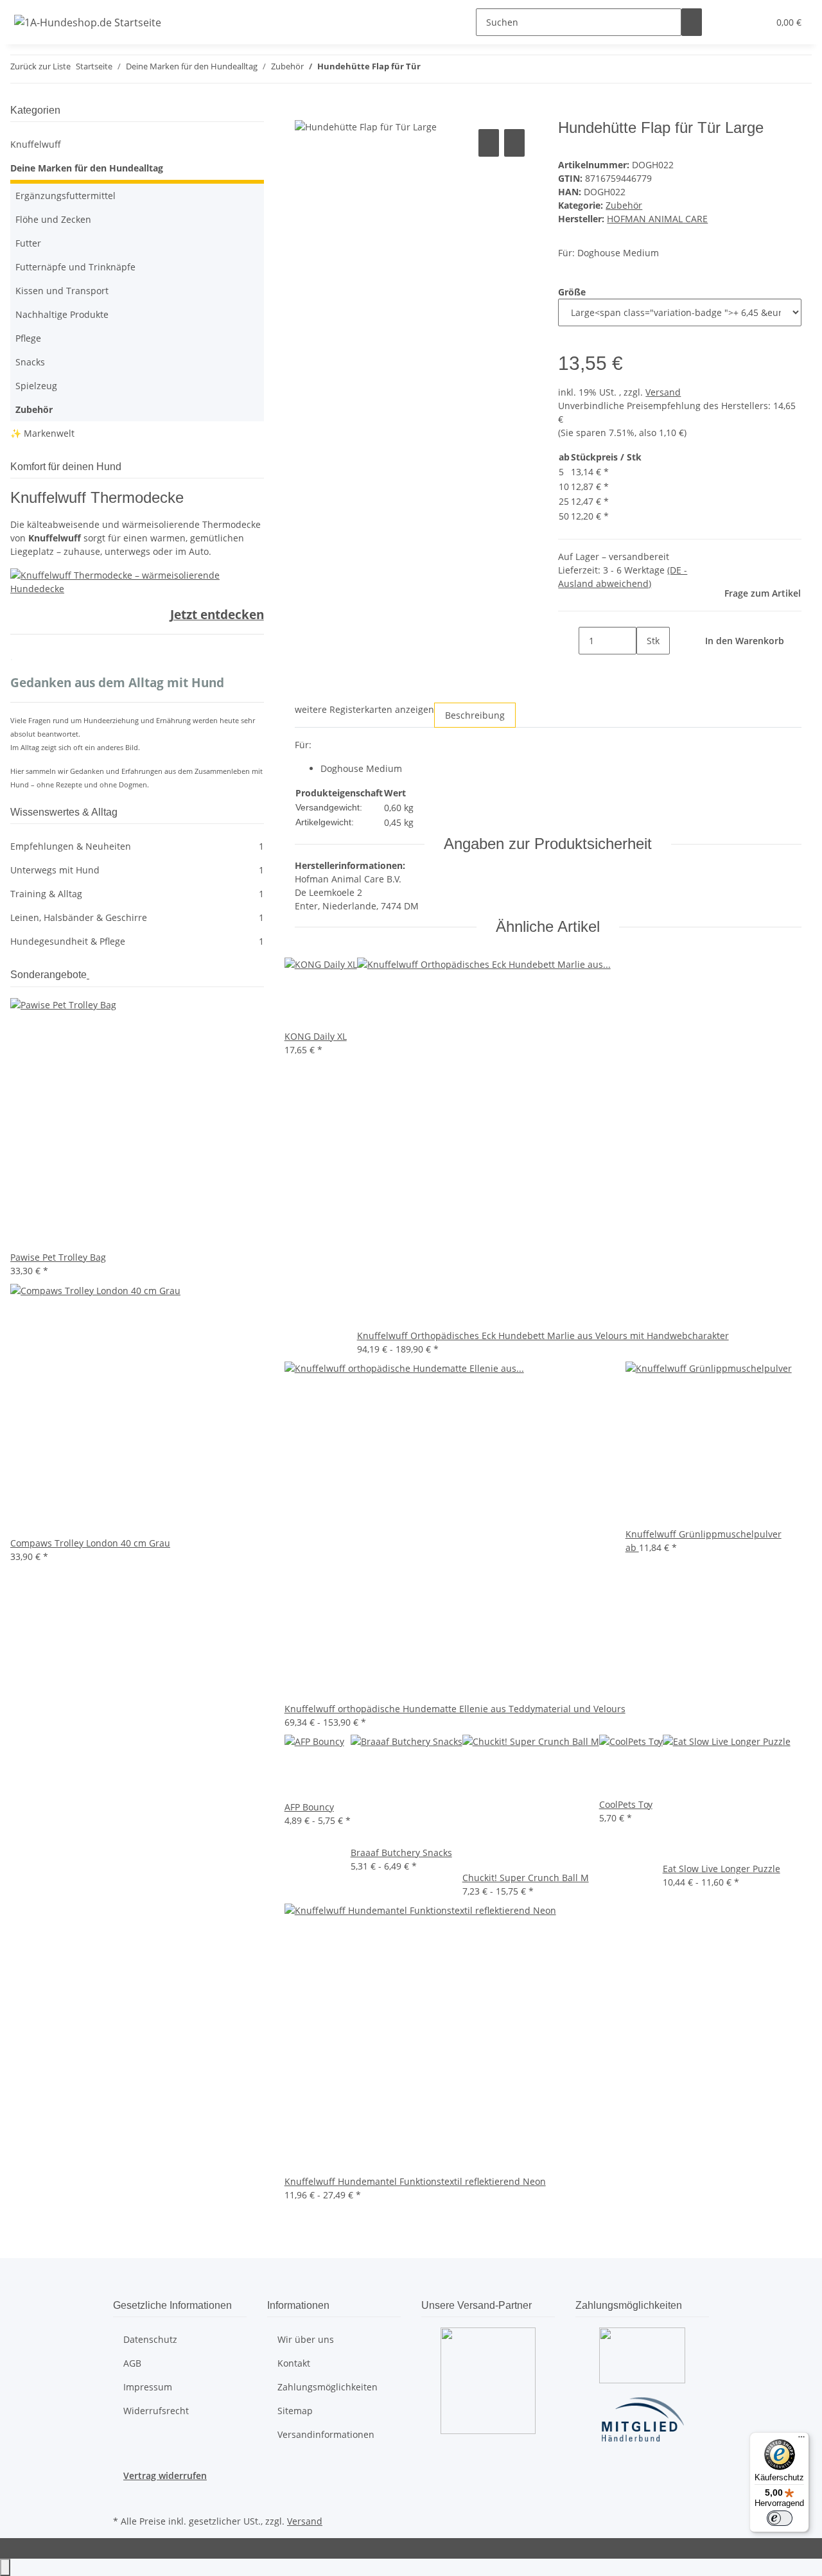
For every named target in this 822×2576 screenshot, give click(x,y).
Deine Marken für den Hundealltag (87, 168)
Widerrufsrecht (156, 2411)
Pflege (28, 338)
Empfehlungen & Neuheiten (137, 846)
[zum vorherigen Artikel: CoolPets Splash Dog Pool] (431, 69)
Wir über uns (306, 2339)
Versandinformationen (326, 2434)
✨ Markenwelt (42, 433)
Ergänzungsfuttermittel (66, 196)
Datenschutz (150, 2339)
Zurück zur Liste (40, 66)
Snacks (30, 362)
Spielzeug (36, 386)
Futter (28, 243)
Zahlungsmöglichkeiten (328, 2387)
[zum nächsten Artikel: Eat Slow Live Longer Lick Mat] (454, 69)
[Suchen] (692, 22)
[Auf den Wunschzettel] (514, 143)
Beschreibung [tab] (475, 715)
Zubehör (624, 205)
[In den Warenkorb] (305, 112)
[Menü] (801, 2440)
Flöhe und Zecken (53, 219)
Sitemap (295, 2411)
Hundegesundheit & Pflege (137, 941)
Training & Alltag (137, 894)
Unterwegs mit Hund (137, 870)
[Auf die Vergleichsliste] (489, 143)
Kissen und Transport (62, 291)
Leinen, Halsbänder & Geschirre (137, 917)
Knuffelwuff (36, 144)
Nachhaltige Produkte (62, 314)
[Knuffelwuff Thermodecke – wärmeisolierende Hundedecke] (137, 581)
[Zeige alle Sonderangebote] (88, 975)
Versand (663, 392)
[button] (733, 22)
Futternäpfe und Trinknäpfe (75, 267)
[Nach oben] (5, 2567)
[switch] (780, 2518)
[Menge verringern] (568, 641)
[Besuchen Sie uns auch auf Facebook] (123, 2497)
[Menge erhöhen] (647, 668)
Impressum (148, 2387)
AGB (132, 2363)
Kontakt (294, 2363)
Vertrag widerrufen (165, 2475)
